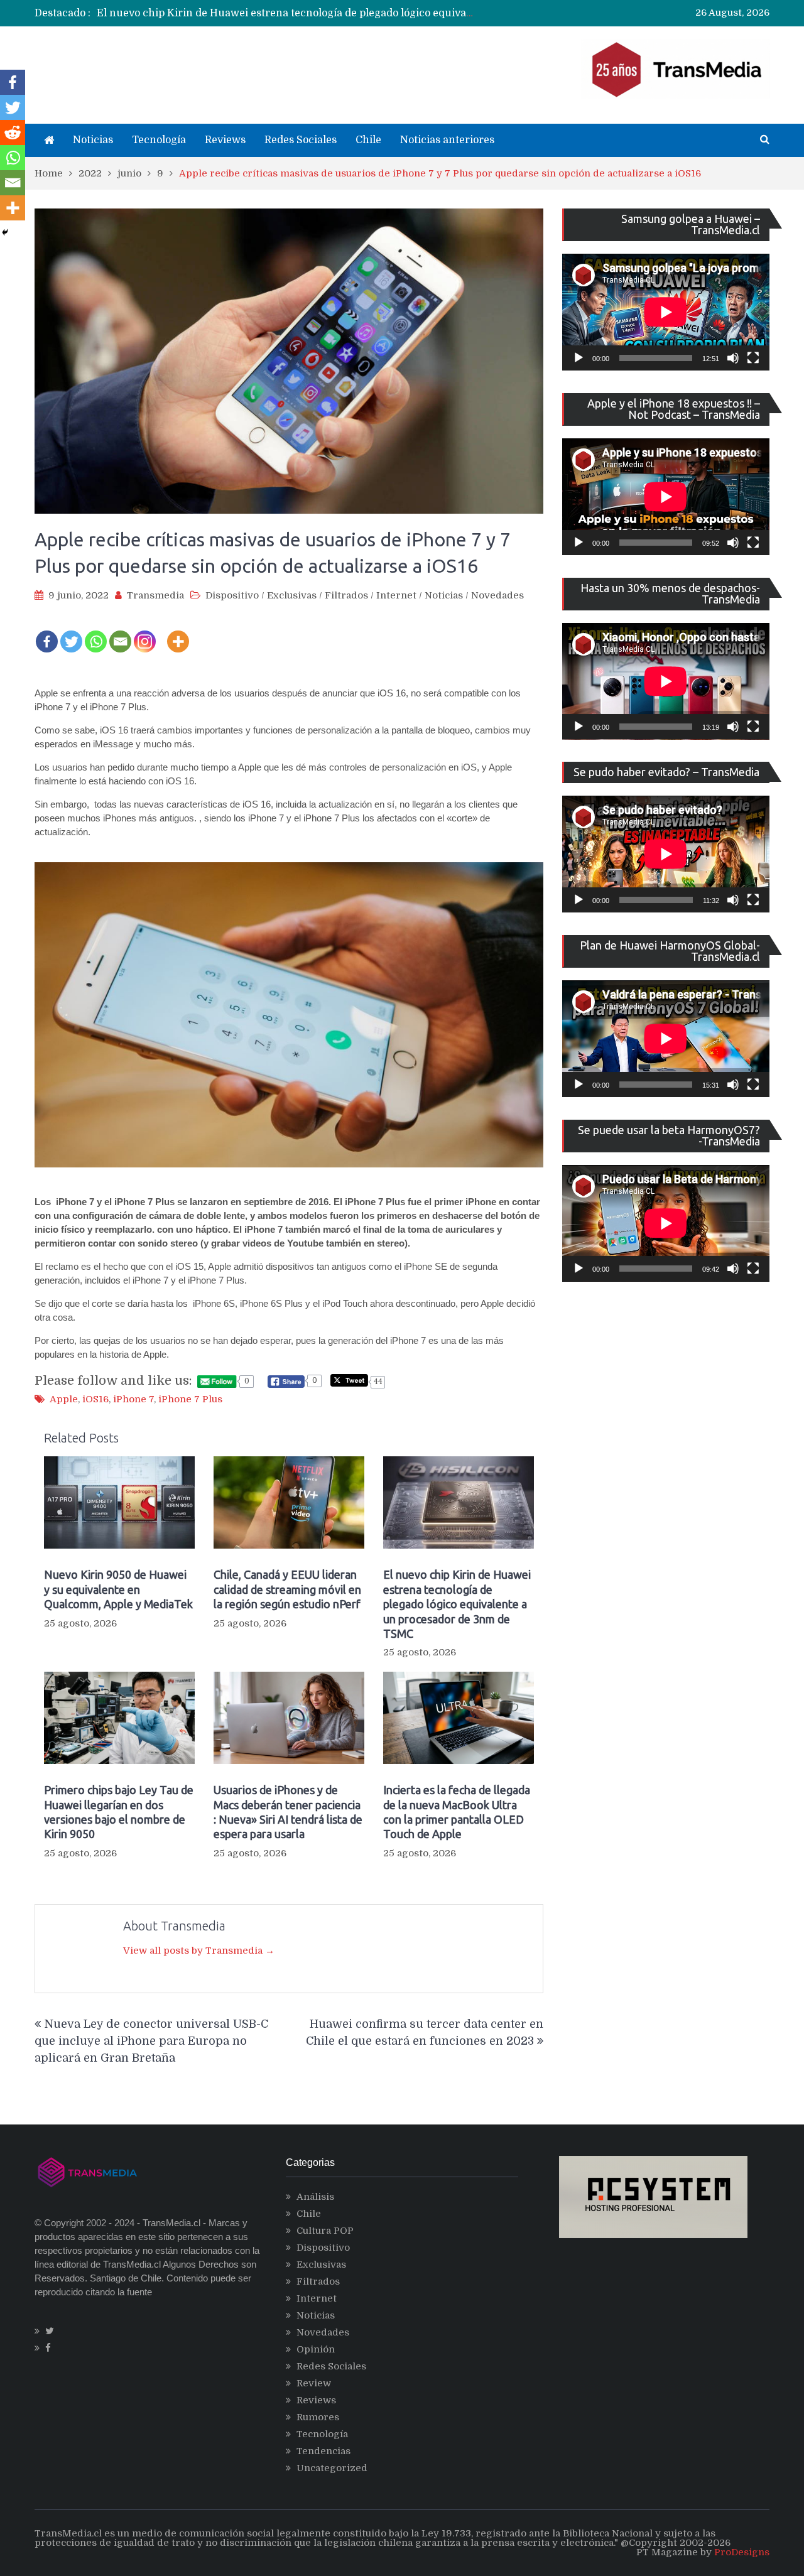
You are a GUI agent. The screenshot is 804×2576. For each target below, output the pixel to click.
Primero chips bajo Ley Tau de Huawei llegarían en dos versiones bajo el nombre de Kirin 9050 (119, 1812)
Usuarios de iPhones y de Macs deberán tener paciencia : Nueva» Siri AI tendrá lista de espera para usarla (288, 1812)
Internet (396, 595)
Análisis (315, 2197)
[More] (178, 633)
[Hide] (5, 232)
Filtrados (346, 595)
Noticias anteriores (447, 140)
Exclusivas (292, 595)
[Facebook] (47, 633)
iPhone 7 (133, 1399)
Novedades (497, 595)
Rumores (318, 2417)
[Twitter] (71, 633)
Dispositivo (232, 595)
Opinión (316, 2349)
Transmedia (155, 595)
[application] (666, 312)
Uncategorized (332, 2468)
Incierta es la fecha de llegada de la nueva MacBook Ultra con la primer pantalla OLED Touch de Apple (457, 1812)
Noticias (93, 140)
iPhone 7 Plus (190, 1399)
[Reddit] (13, 133)
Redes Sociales (301, 140)
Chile (368, 140)
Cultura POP (325, 2231)
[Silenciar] (733, 358)
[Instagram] (145, 633)
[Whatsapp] (96, 633)
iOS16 (95, 1399)
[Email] (120, 633)
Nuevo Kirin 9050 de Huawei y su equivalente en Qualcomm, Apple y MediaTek (118, 1589)
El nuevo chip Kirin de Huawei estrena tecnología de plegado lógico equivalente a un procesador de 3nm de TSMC (379, 13)
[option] (286, 13)
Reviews (225, 140)
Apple (64, 1399)
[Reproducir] (579, 358)
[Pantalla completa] (753, 358)
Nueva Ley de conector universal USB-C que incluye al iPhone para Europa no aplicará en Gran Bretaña (151, 2041)
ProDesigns (742, 2552)
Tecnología (159, 140)
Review (314, 2383)
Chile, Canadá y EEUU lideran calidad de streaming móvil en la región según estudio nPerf (287, 1589)
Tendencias (323, 2451)
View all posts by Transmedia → (199, 1951)
